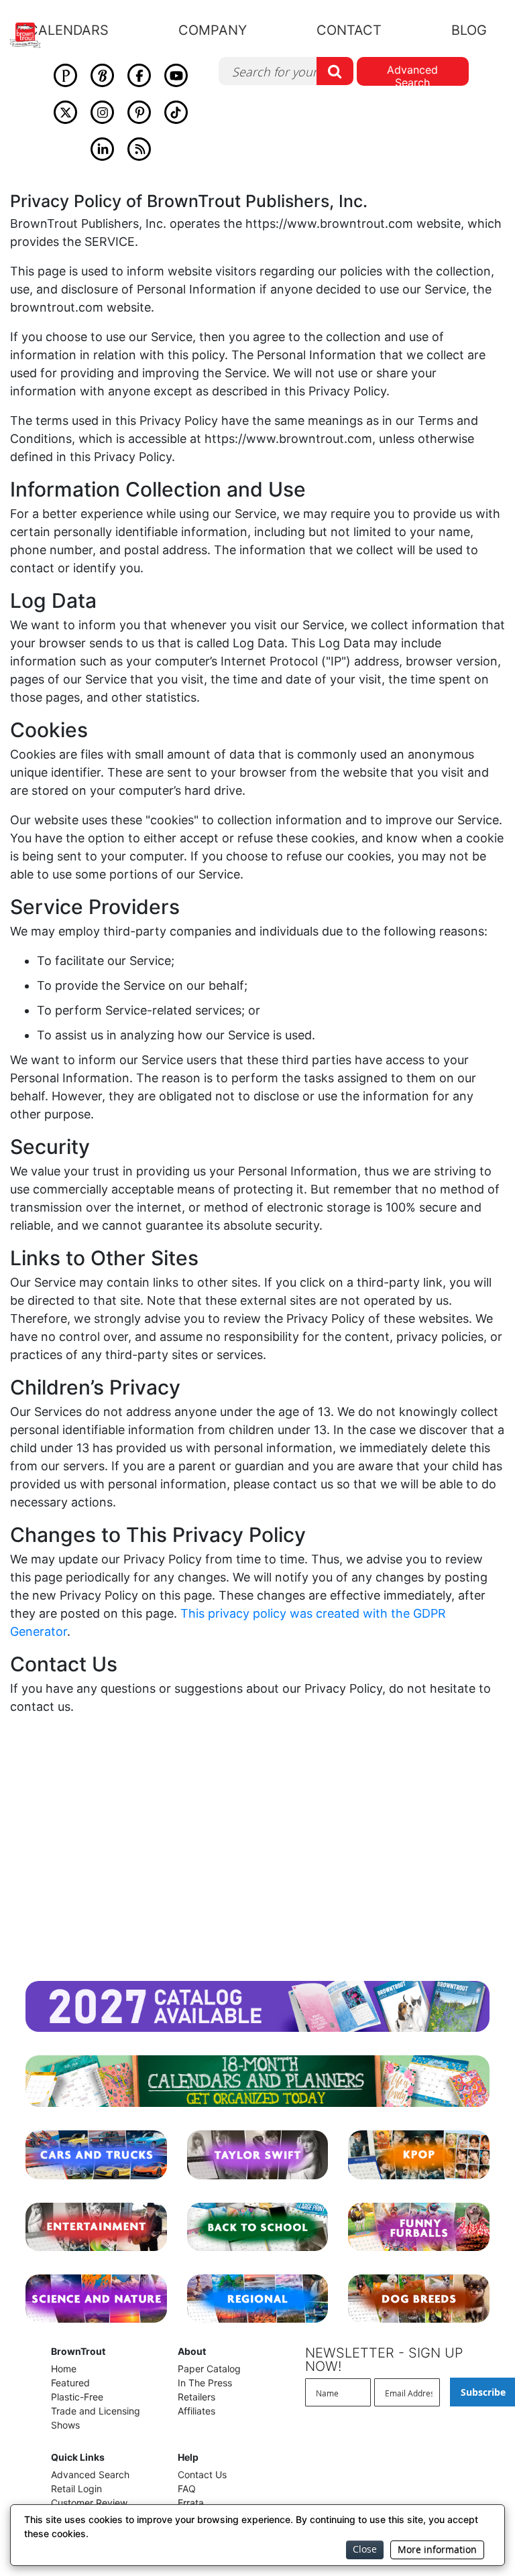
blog (469, 30)
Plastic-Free (77, 2397)
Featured (70, 2383)
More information (437, 2550)
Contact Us (202, 2474)
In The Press (205, 2383)
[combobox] (286, 71)
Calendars (68, 30)
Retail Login (76, 2489)
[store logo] (33, 35)
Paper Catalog (209, 2369)
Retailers (196, 2397)
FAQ (187, 2489)
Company (213, 30)
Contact (349, 30)
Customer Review (89, 2503)
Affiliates (196, 2411)
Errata (191, 2503)
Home (64, 2369)
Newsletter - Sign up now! (384, 2360)
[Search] (335, 71)
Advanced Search (412, 74)
